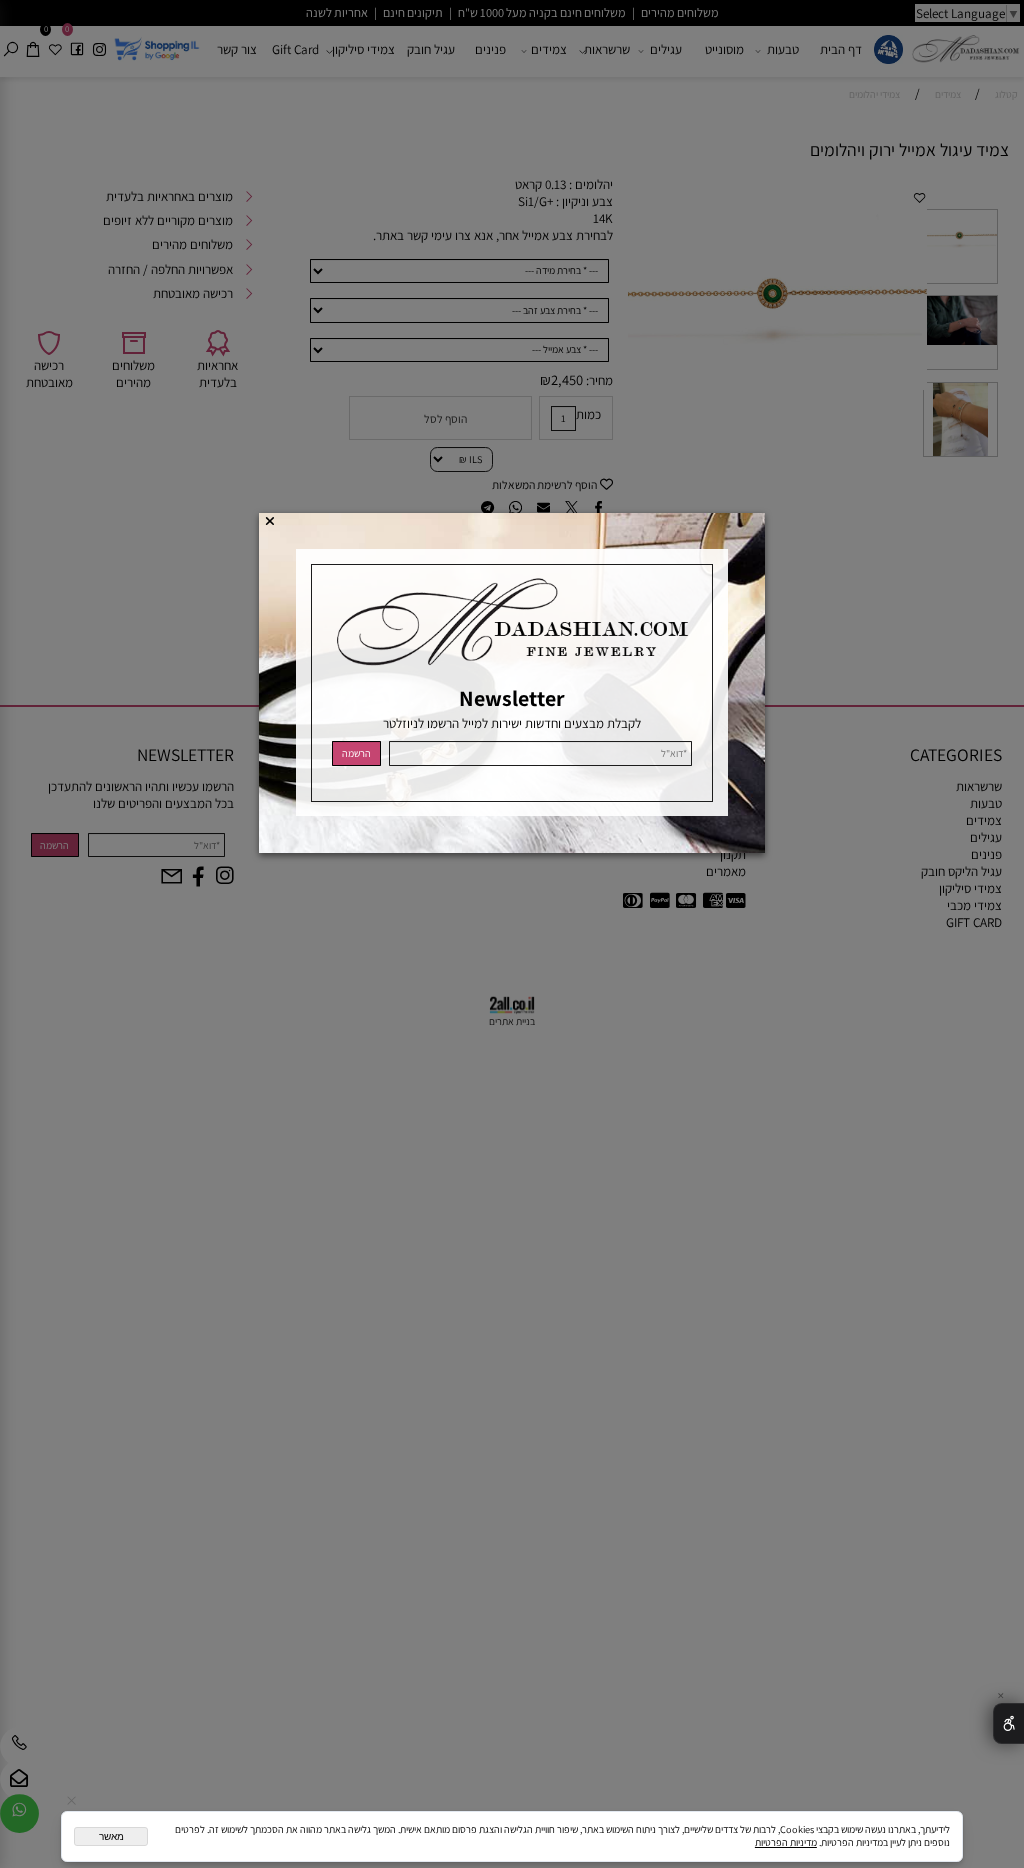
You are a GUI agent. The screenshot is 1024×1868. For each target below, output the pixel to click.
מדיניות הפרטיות (786, 1842)
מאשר (111, 1836)
